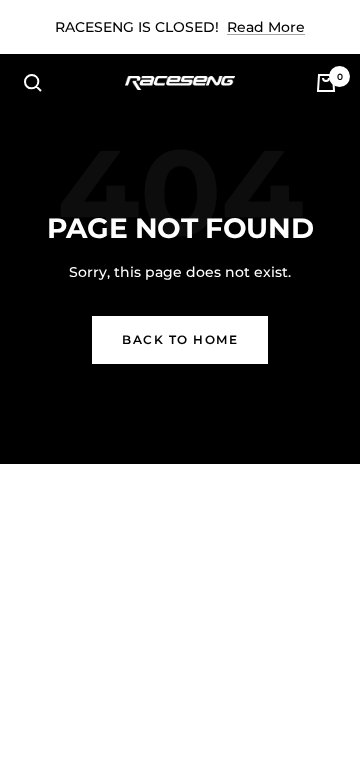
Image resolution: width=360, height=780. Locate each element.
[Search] (33, 83)
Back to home (180, 339)
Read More (266, 27)
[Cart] (326, 83)
